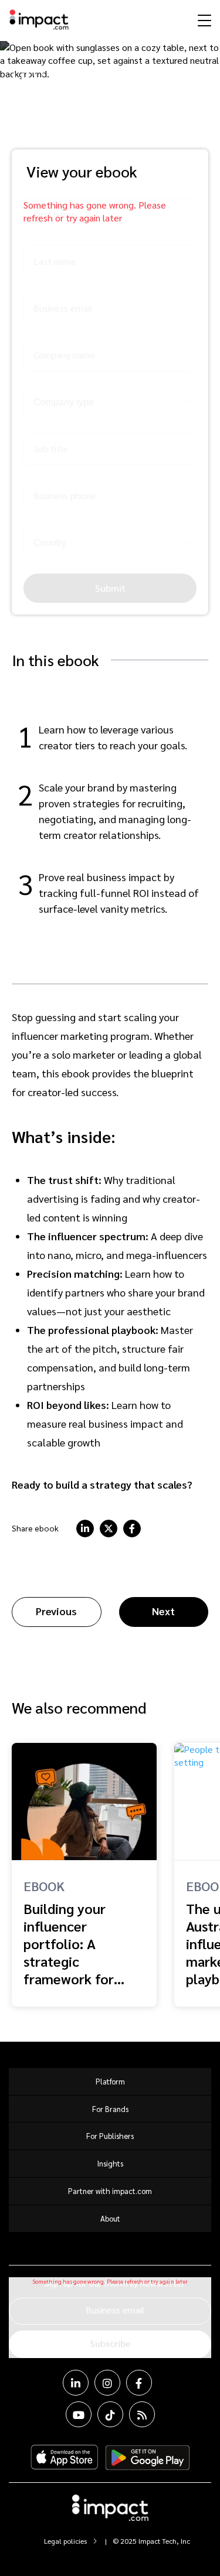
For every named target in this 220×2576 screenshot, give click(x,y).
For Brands (110, 2109)
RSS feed (142, 2414)
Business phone (65, 495)
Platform (110, 2081)
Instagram (107, 2383)
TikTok (110, 2414)
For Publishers (110, 2136)
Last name (55, 261)
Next (163, 1611)
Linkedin (76, 2383)
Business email (63, 308)
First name (55, 214)
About (110, 2218)
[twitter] (109, 1528)
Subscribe (110, 2343)
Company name (64, 355)
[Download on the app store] (65, 2458)
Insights (110, 2163)
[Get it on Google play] (148, 2458)
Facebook (139, 2383)
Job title (51, 448)
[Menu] (203, 20)
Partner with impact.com (110, 2191)
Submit (110, 588)
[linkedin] (85, 1528)
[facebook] (132, 1528)
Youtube (79, 2414)
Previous (56, 1611)
